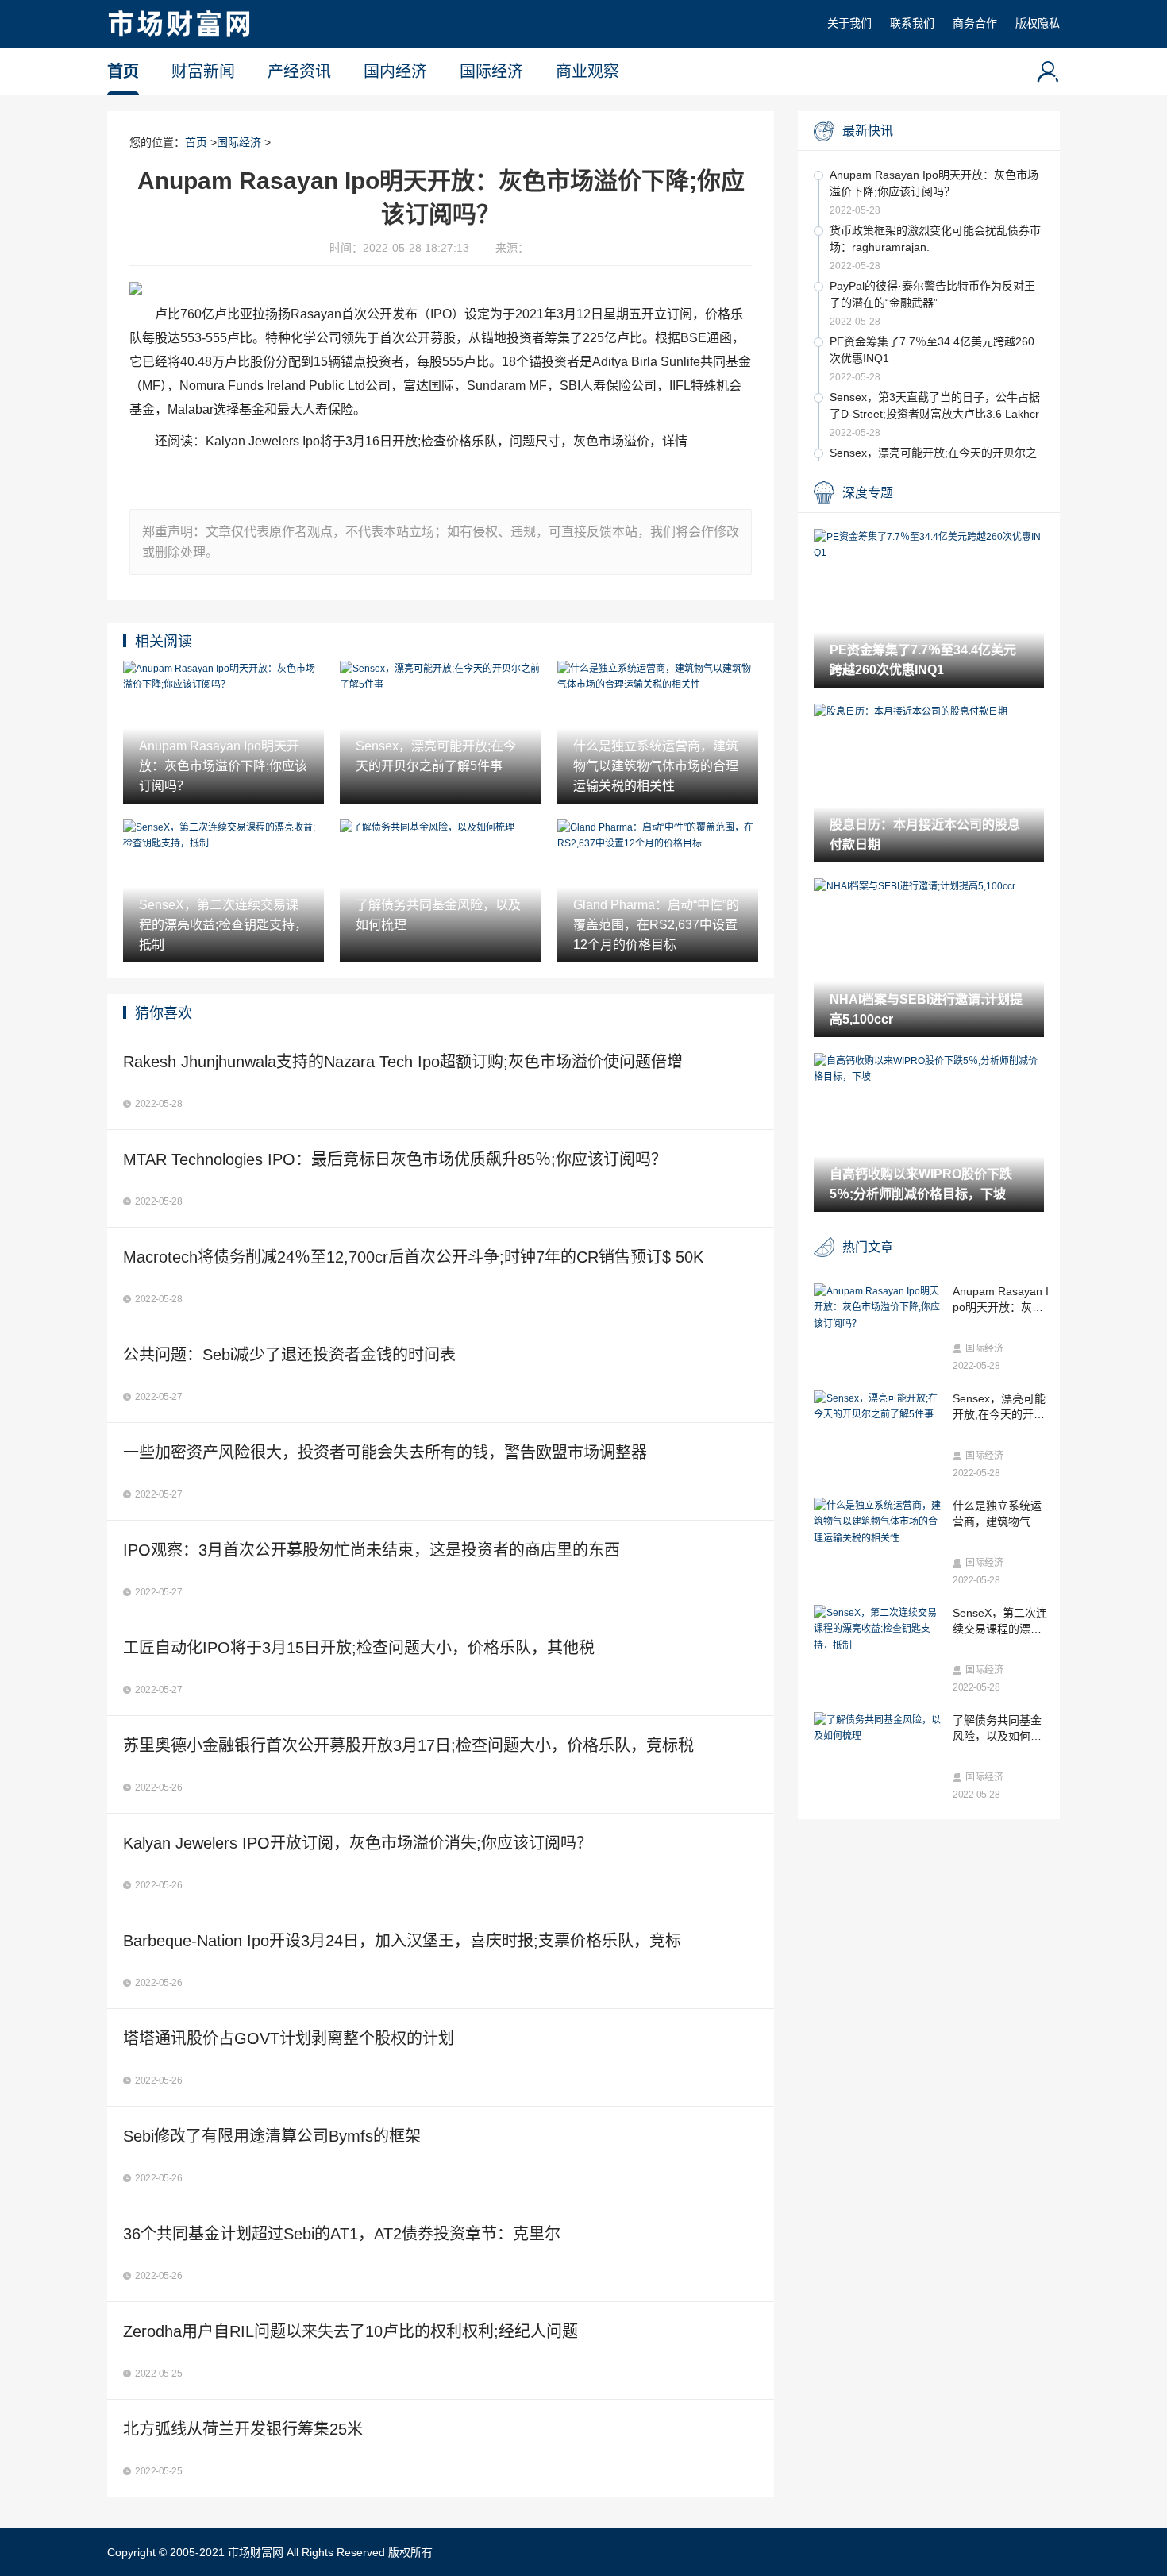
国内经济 (395, 71)
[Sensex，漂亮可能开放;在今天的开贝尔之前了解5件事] (879, 1407)
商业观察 (587, 71)
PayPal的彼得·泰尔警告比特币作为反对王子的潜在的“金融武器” (932, 294)
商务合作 (975, 23)
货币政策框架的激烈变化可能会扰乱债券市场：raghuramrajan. (935, 239)
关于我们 (849, 23)
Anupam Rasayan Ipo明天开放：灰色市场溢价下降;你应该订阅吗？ (934, 183)
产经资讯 (299, 71)
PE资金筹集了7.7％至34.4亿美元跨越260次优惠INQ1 (932, 350)
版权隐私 (1038, 23)
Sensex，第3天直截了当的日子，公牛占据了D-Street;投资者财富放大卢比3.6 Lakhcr (935, 405)
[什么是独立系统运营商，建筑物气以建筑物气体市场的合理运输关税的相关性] (879, 1522)
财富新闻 (203, 71)
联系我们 (912, 23)
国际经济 (491, 71)
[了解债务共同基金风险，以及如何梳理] (879, 1728)
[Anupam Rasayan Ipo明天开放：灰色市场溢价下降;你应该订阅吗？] (879, 1307)
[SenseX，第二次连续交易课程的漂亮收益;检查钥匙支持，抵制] (879, 1629)
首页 (123, 71)
